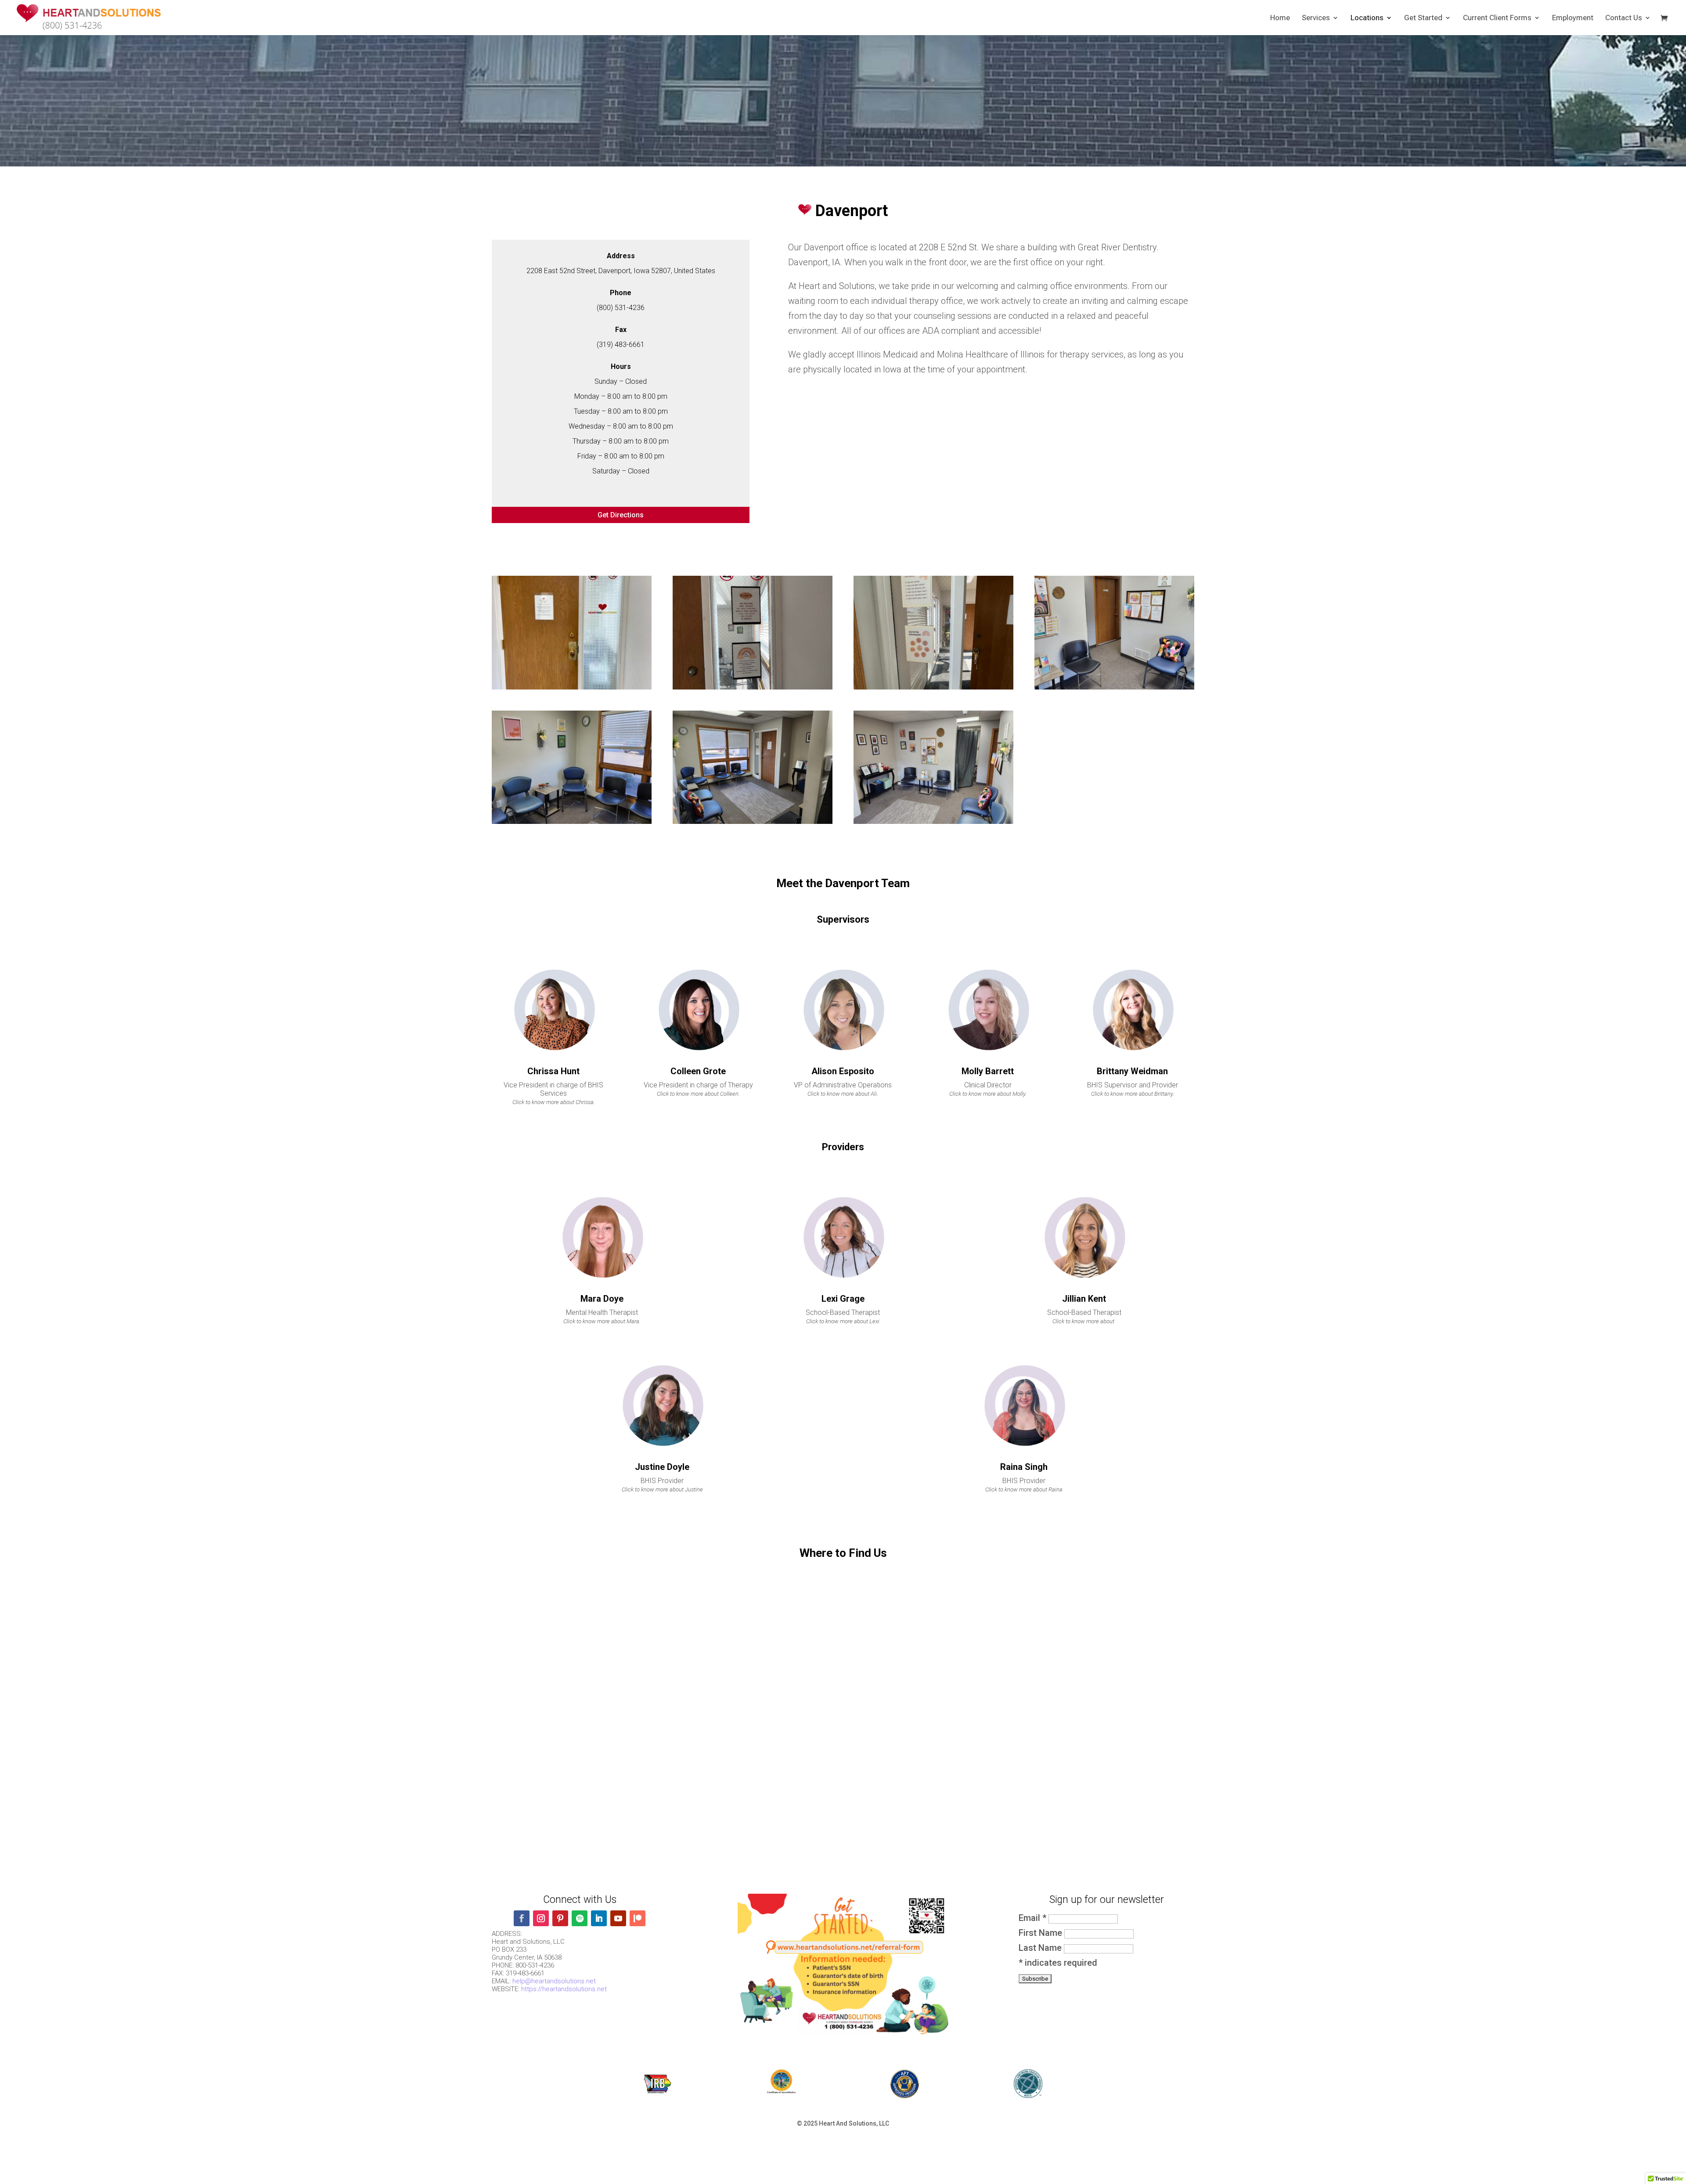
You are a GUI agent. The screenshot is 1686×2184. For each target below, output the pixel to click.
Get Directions (621, 515)
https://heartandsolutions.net (564, 1989)
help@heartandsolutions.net (554, 1981)
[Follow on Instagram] (541, 1918)
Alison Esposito (843, 1071)
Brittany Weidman (1132, 1071)
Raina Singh (1024, 1467)
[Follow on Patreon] (638, 1918)
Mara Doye (602, 1299)
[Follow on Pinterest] (560, 1918)
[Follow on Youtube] (618, 1918)
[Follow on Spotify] (580, 1918)
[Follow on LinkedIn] (599, 1918)
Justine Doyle (662, 1467)
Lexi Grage (843, 1299)
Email (1032, 1918)
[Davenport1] (572, 686)
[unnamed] (933, 686)
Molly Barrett (988, 1071)
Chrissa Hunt (553, 1071)
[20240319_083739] (933, 821)
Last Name (1041, 1948)
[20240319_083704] (1114, 686)
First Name (1041, 1933)
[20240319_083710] (572, 821)
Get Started (1423, 18)
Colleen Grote (698, 1071)
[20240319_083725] (753, 821)
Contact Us (1624, 18)
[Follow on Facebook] (522, 1918)
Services (1316, 18)
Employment (1573, 18)
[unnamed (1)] (753, 686)
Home (1280, 18)
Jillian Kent (1084, 1299)
